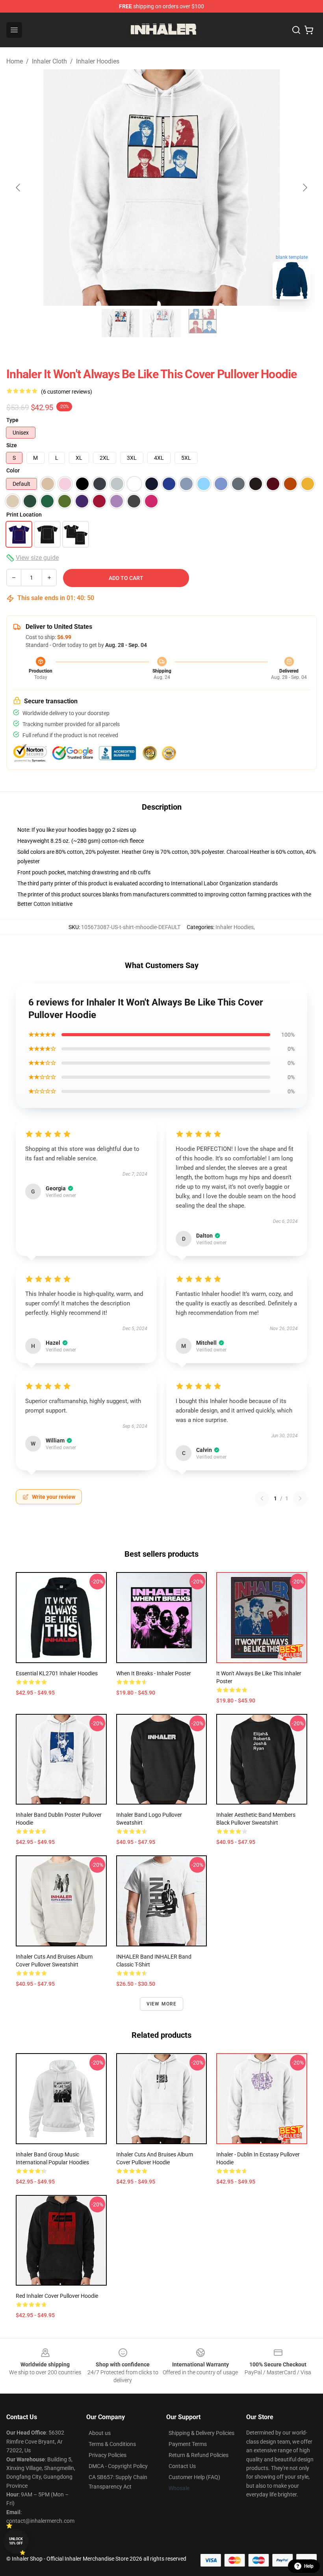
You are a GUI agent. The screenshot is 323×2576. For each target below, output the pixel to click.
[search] (296, 30)
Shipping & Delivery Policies (201, 2433)
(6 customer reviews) (67, 392)
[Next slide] (304, 188)
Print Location (24, 515)
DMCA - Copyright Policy (118, 2466)
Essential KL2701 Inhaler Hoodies (57, 1673)
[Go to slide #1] (121, 323)
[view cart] (309, 30)
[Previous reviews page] (262, 1498)
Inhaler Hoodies (98, 61)
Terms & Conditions (112, 2444)
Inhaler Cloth (49, 61)
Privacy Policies (108, 2455)
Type (12, 420)
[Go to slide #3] (202, 323)
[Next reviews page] (300, 1498)
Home (15, 61)
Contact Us (182, 2466)
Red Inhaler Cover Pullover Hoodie (57, 2296)
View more (162, 2004)
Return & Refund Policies (199, 2455)
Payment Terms (188, 2444)
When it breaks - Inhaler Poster (154, 1673)
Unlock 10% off (16, 2541)
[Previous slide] (19, 188)
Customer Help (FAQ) (194, 2477)
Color (13, 470)
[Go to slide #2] (161, 323)
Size (12, 445)
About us (100, 2433)
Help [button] (309, 2566)
